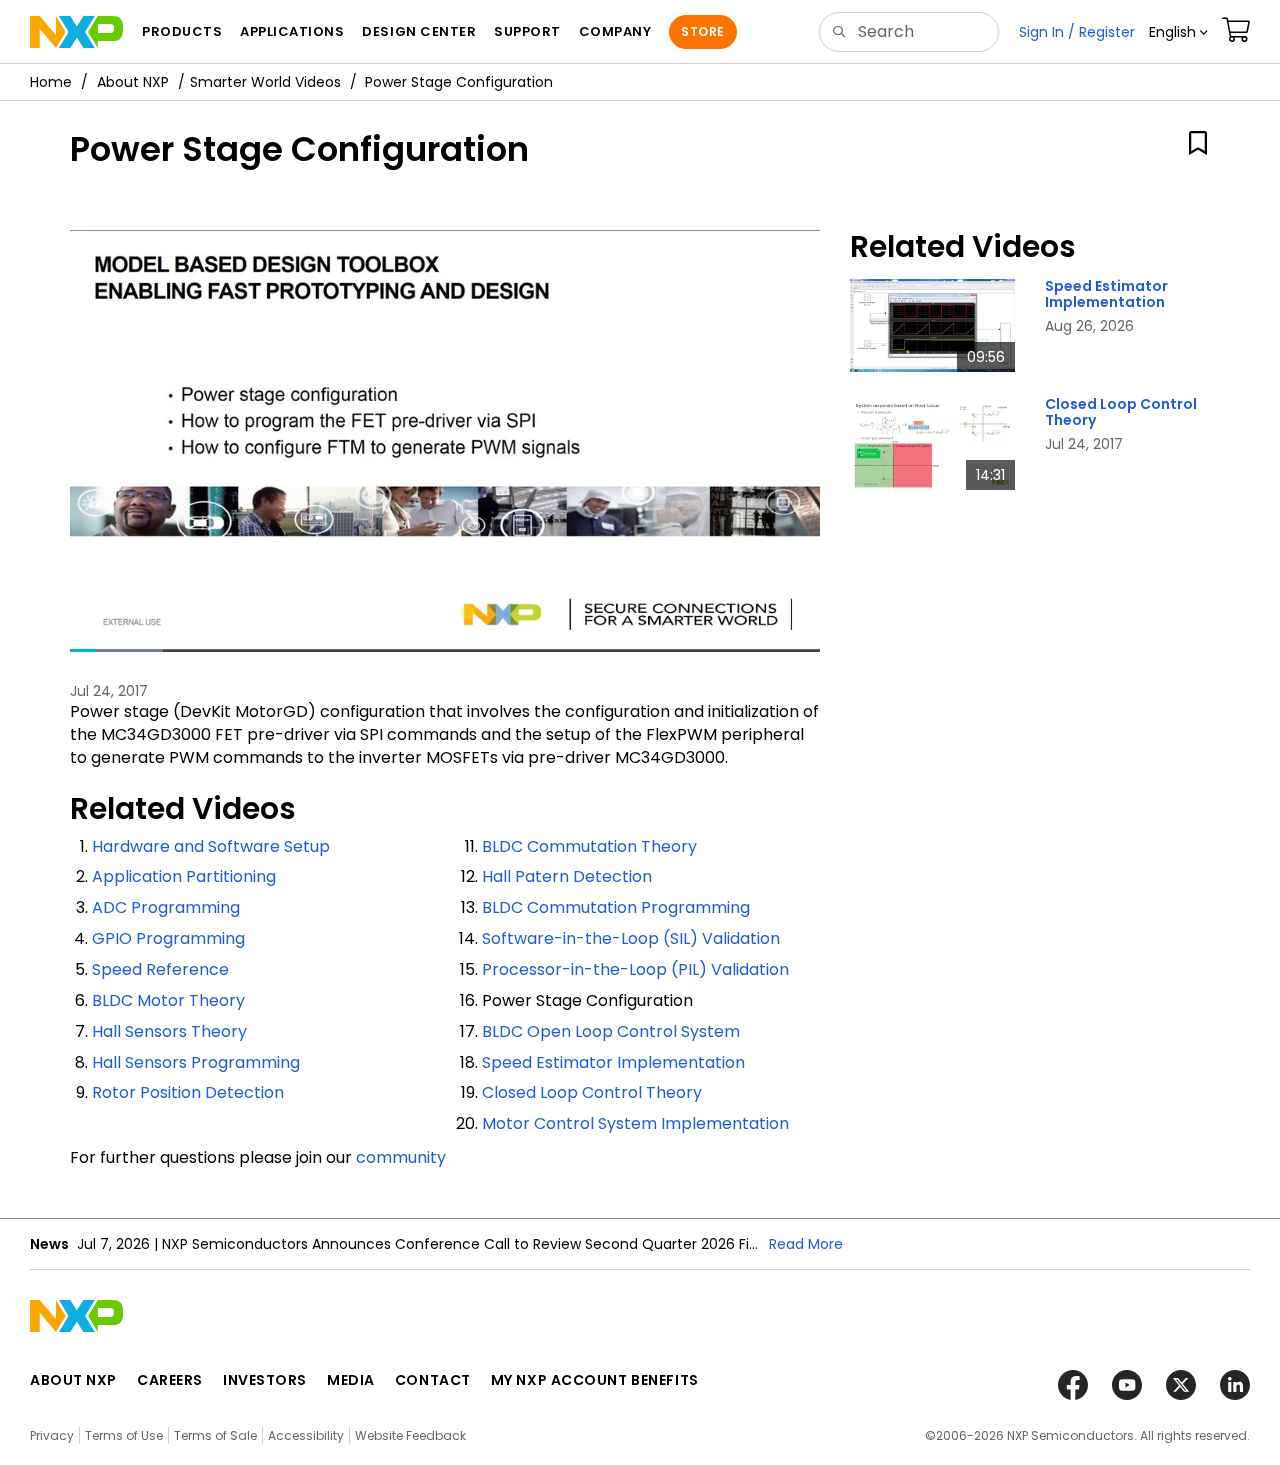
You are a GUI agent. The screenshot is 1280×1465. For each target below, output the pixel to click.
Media (351, 1380)
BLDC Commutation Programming (616, 907)
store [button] (702, 31)
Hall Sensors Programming (196, 1062)
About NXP (133, 82)
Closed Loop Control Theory (592, 1092)
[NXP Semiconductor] (76, 32)
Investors (265, 1380)
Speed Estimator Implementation (613, 1062)
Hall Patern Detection (567, 876)
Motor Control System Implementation (635, 1123)
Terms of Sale (215, 1435)
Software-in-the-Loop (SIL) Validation (631, 938)
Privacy (52, 1435)
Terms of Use (124, 1435)
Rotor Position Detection (188, 1092)
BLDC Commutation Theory (589, 846)
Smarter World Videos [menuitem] (265, 82)
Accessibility (306, 1435)
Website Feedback (410, 1435)
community (401, 1157)
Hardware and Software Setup (211, 846)
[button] (1178, 32)
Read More (806, 1244)
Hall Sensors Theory (169, 1031)
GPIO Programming (168, 938)
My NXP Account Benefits (595, 1380)
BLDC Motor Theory (168, 1000)
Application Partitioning (184, 876)
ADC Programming (166, 907)
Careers (170, 1380)
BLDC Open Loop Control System (611, 1031)
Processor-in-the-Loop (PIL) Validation (635, 969)
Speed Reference (160, 969)
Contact (433, 1380)
